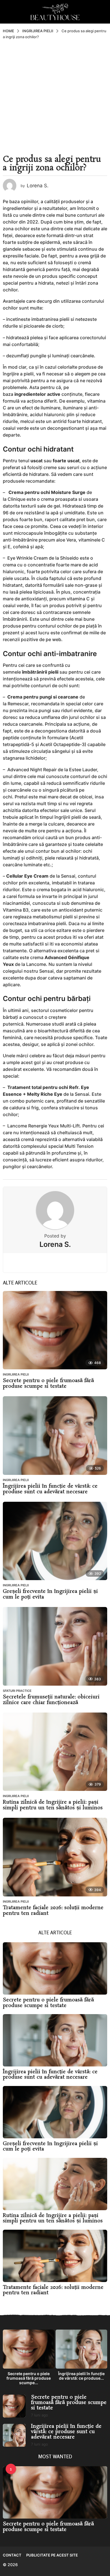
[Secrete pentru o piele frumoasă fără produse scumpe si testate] (55, 1330)
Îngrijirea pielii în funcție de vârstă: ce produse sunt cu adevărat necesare (50, 1489)
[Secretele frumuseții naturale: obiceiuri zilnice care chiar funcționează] (55, 1646)
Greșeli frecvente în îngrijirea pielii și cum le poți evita (50, 1594)
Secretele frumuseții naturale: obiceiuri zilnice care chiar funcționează (51, 1700)
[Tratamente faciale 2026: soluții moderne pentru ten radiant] (55, 1857)
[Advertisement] (55, 97)
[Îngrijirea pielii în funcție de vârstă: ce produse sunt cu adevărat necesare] (55, 1436)
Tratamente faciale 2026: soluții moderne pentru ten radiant (53, 1911)
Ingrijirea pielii (16, 1374)
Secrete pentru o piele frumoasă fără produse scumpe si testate (48, 1383)
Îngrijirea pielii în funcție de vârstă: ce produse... (81, 2376)
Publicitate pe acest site (52, 2555)
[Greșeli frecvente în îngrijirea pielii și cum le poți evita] (55, 1541)
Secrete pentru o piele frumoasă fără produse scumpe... (29, 2378)
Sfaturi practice (17, 1691)
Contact (12, 2555)
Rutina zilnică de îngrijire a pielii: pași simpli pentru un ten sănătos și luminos (53, 1805)
